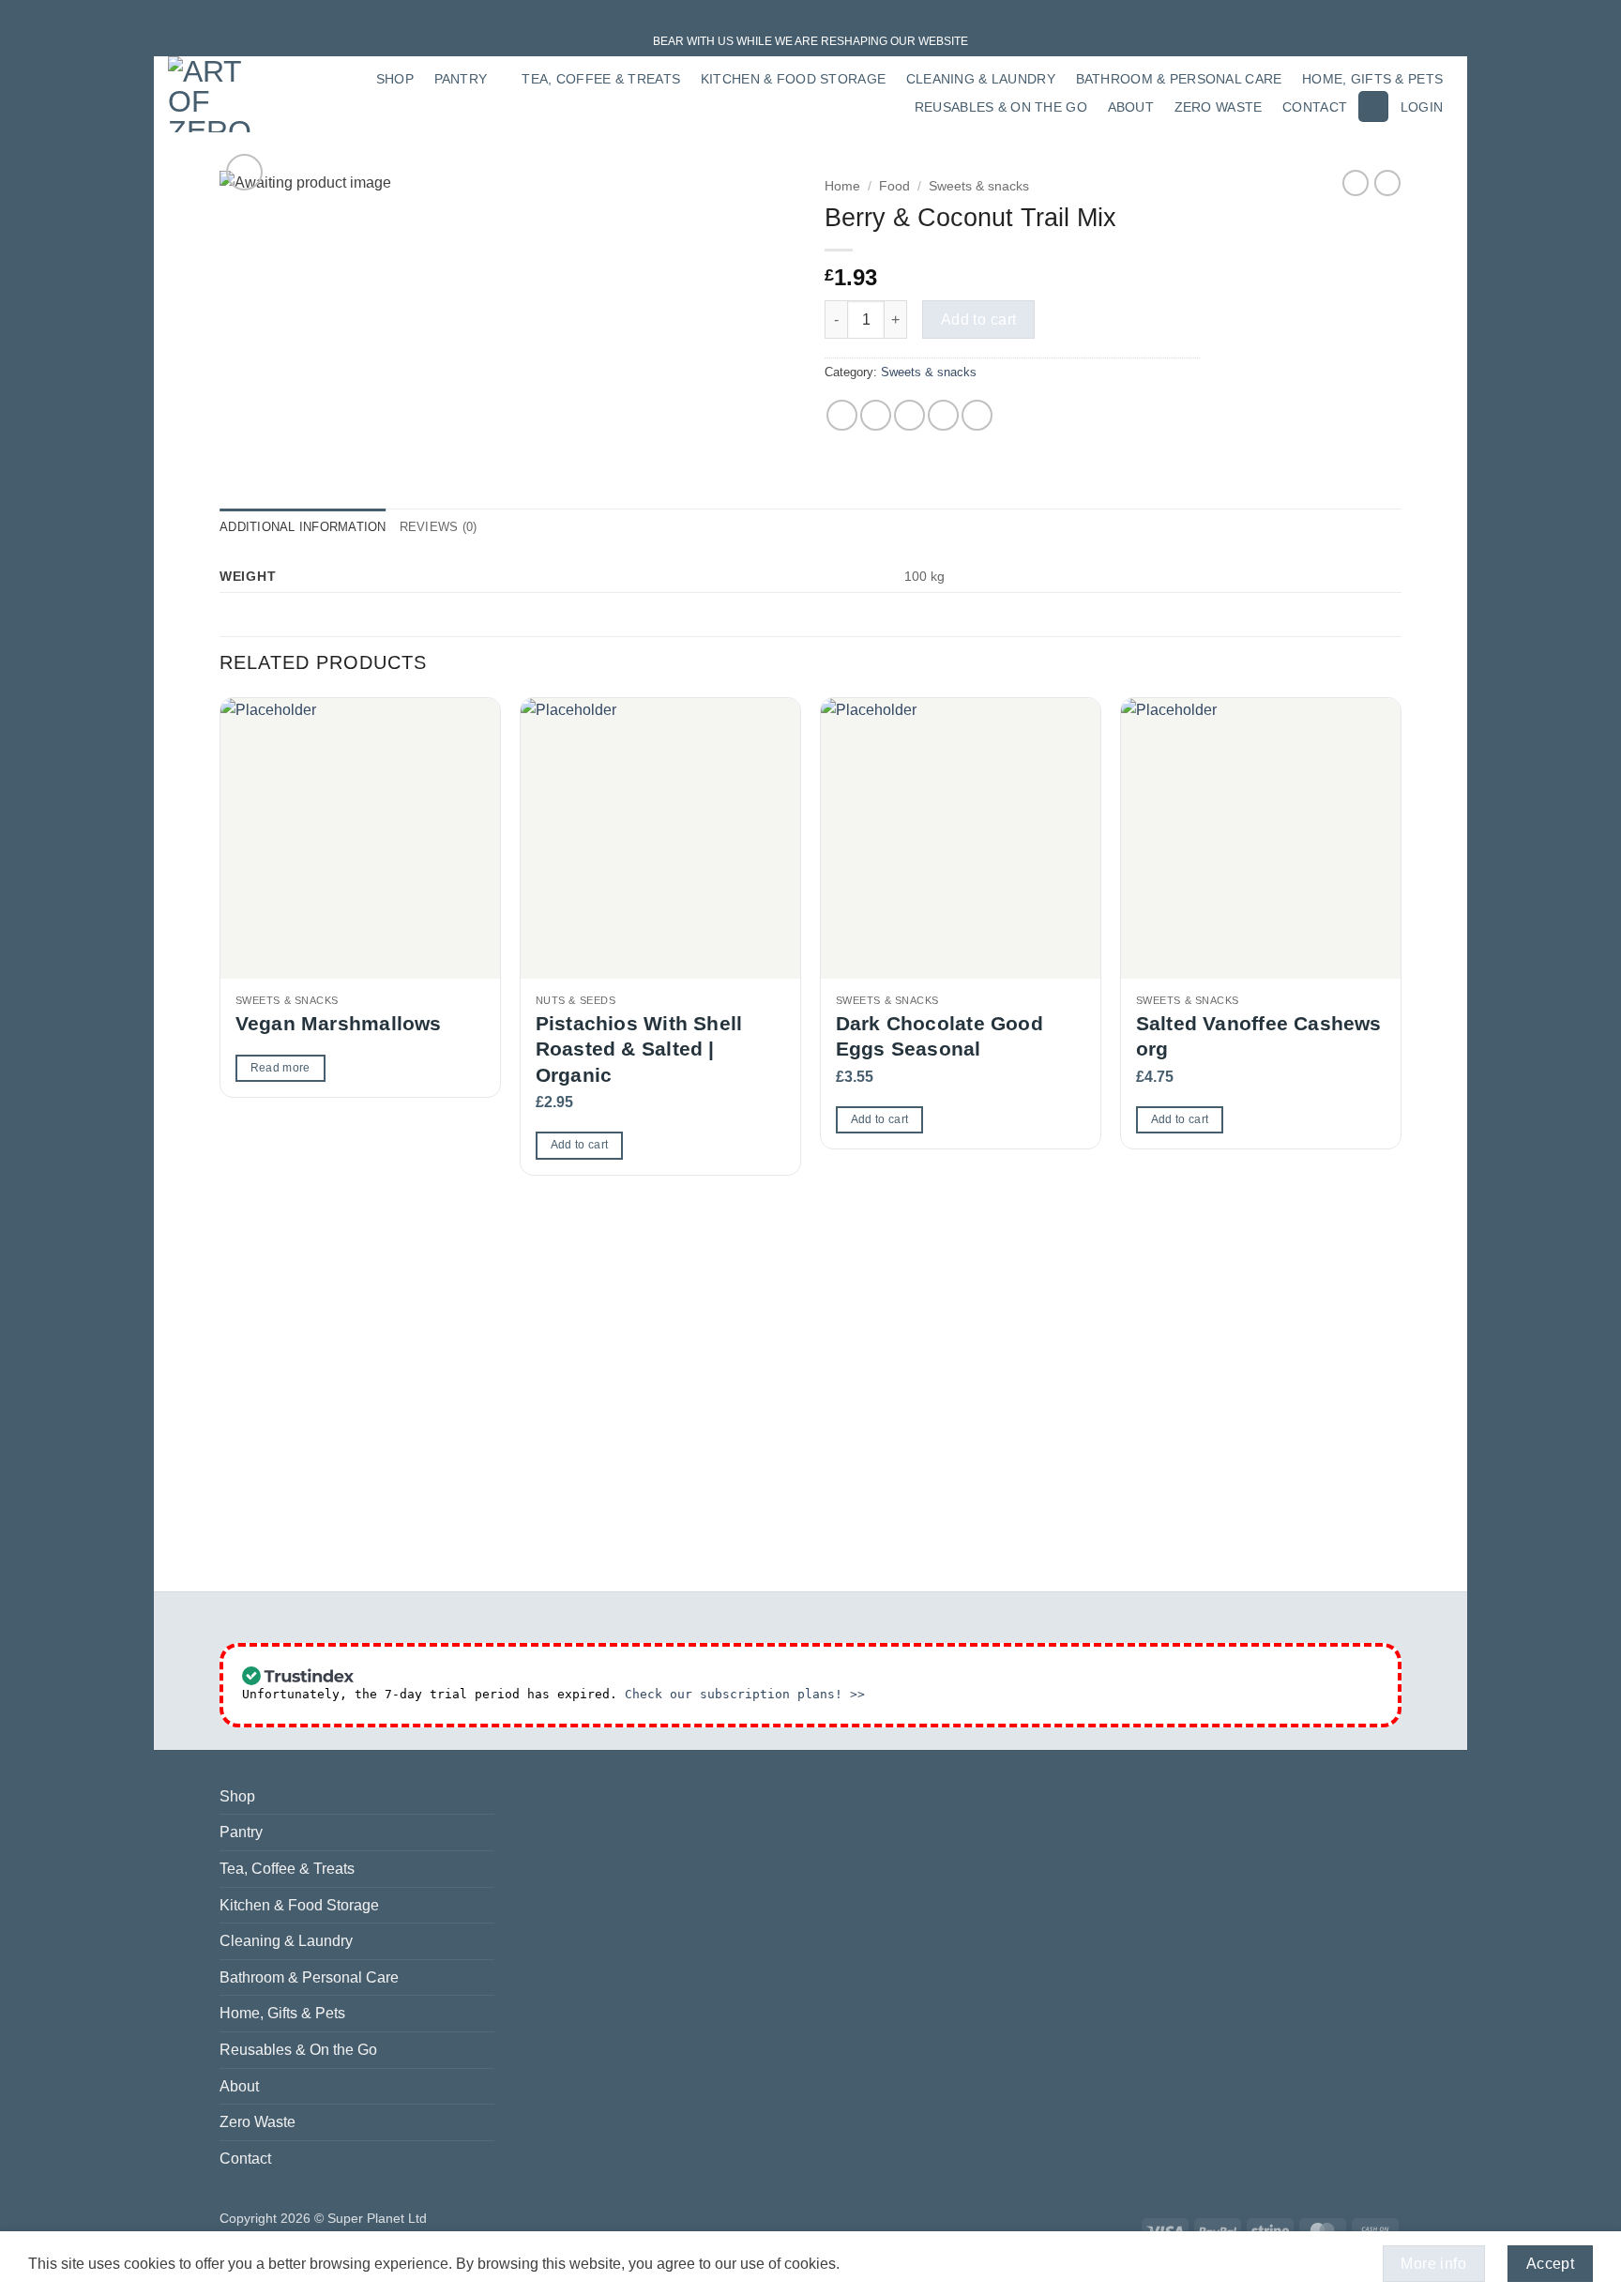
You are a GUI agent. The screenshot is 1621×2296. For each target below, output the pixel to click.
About (1131, 107)
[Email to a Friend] (909, 415)
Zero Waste (1219, 107)
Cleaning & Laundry (981, 79)
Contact (1315, 107)
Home (842, 186)
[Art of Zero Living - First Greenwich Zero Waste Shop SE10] (216, 94)
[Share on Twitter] (876, 415)
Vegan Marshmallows (339, 1023)
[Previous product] (1387, 183)
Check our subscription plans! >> (745, 1694)
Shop (395, 79)
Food (894, 186)
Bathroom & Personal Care (1179, 79)
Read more (280, 1068)
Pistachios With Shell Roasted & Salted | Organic (639, 1049)
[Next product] (1356, 183)
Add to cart (979, 319)
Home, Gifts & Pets (1372, 79)
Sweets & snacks (979, 186)
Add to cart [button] (580, 1145)
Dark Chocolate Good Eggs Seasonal (939, 1036)
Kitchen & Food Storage (793, 79)
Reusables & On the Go (1001, 107)
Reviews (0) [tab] (439, 527)
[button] (1373, 106)
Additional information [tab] (303, 527)
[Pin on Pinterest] (943, 415)
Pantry (461, 79)
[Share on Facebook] (842, 415)
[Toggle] (483, 1832)
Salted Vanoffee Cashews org (1259, 1036)
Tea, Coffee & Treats (601, 79)
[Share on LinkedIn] (977, 415)
